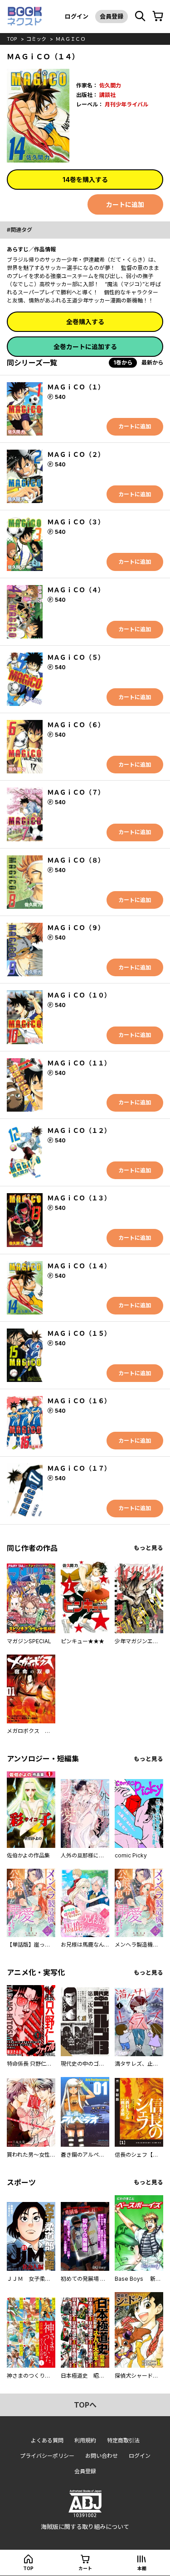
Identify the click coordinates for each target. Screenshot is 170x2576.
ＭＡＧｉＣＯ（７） (76, 792)
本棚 (142, 2568)
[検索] (140, 16)
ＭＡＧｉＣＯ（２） (76, 454)
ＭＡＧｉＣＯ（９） (76, 928)
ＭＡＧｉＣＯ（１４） (79, 1266)
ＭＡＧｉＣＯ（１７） (79, 1468)
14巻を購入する (85, 180)
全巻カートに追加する (85, 347)
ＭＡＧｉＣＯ (70, 39)
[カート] (158, 16)
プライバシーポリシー (47, 2456)
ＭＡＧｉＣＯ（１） (76, 387)
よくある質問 (47, 2440)
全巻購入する (85, 322)
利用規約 (85, 2440)
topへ (85, 2405)
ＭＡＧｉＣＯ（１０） (79, 995)
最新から (152, 362)
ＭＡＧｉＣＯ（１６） (79, 1401)
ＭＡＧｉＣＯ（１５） (79, 1333)
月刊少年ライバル (126, 104)
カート (85, 2568)
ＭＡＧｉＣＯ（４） (76, 590)
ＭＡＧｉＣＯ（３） (76, 522)
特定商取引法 (123, 2440)
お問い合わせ (102, 2456)
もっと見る (148, 1548)
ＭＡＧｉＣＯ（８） (76, 860)
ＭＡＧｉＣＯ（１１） (79, 1063)
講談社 (107, 95)
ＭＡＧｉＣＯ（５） (76, 657)
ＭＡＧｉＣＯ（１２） (79, 1130)
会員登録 (112, 16)
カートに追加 (125, 204)
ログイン (77, 16)
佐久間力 (110, 85)
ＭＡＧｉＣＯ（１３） (79, 1198)
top (12, 39)
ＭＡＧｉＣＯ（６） (76, 725)
